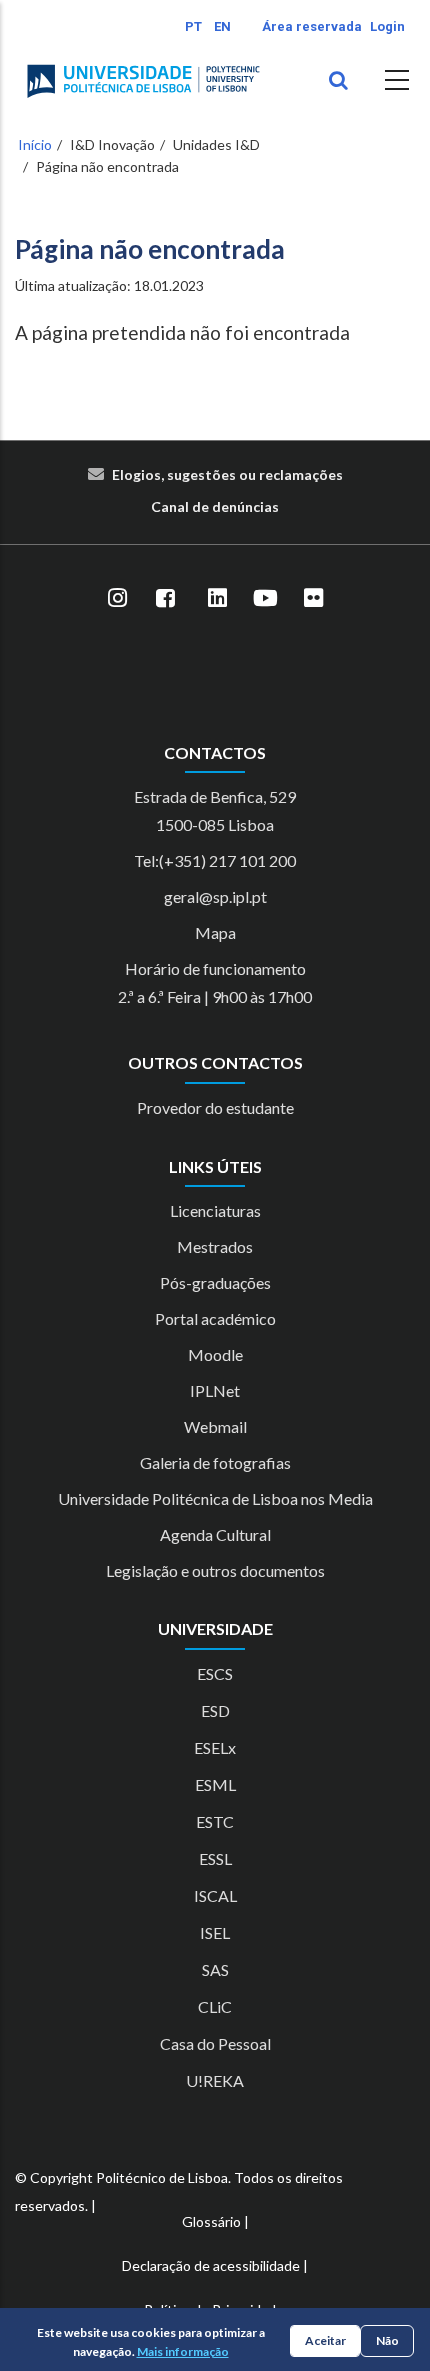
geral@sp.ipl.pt (215, 896)
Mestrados (215, 1246)
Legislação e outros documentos (215, 1570)
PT (193, 26)
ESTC (215, 1821)
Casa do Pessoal (215, 2043)
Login (387, 26)
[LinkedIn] (217, 599)
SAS (215, 1969)
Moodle (215, 1354)
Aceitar (325, 2340)
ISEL (215, 1932)
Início (35, 144)
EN (222, 26)
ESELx (215, 1747)
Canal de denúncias (215, 506)
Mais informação (183, 2351)
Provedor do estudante (215, 1107)
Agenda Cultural (215, 1534)
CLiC (215, 2006)
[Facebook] (165, 599)
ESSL (215, 1858)
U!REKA (215, 2080)
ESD (215, 1710)
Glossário (211, 2221)
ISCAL (215, 1895)
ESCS (215, 1673)
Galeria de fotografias (215, 1462)
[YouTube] (265, 599)
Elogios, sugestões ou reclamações (227, 474)
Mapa (215, 932)
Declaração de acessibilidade (211, 2265)
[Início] (143, 81)
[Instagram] (117, 599)
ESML (215, 1784)
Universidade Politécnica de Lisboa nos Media (215, 1498)
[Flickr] (313, 599)
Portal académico (215, 1318)
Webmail (215, 1426)
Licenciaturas (215, 1210)
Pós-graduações (215, 1282)
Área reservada (312, 26)
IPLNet (215, 1390)
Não (387, 2340)
